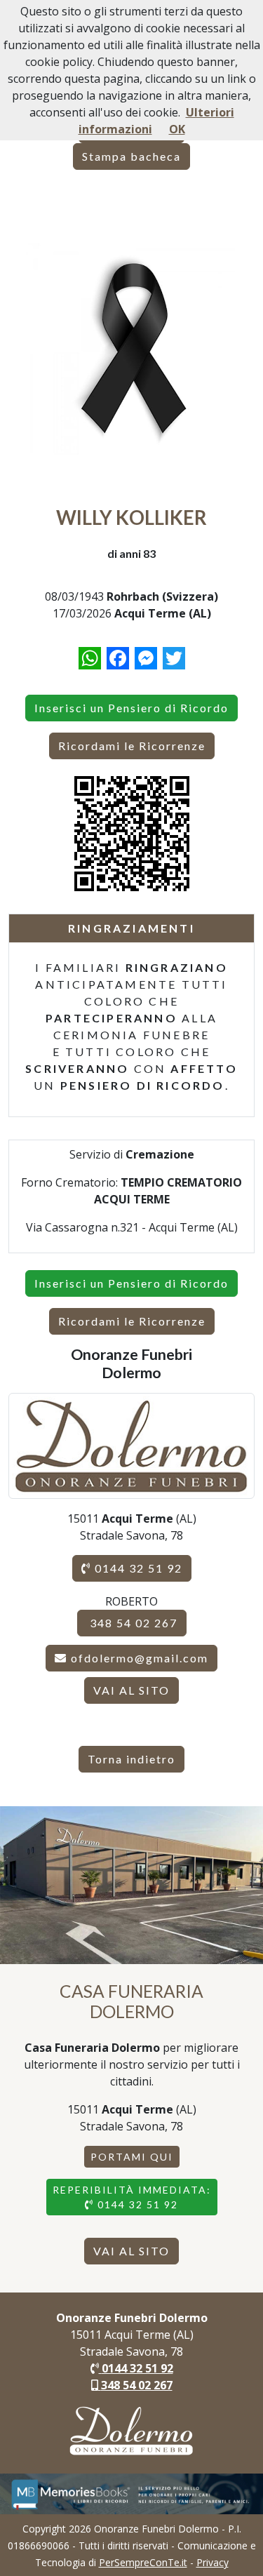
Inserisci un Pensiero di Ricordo (131, 708)
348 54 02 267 (132, 1623)
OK (177, 129)
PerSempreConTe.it (143, 2562)
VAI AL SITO (131, 1690)
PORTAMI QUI (132, 2157)
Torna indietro (131, 1759)
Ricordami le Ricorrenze (132, 746)
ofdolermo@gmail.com (140, 1658)
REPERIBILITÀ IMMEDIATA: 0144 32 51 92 (132, 2197)
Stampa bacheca (131, 156)
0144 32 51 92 (137, 1568)
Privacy (213, 2562)
